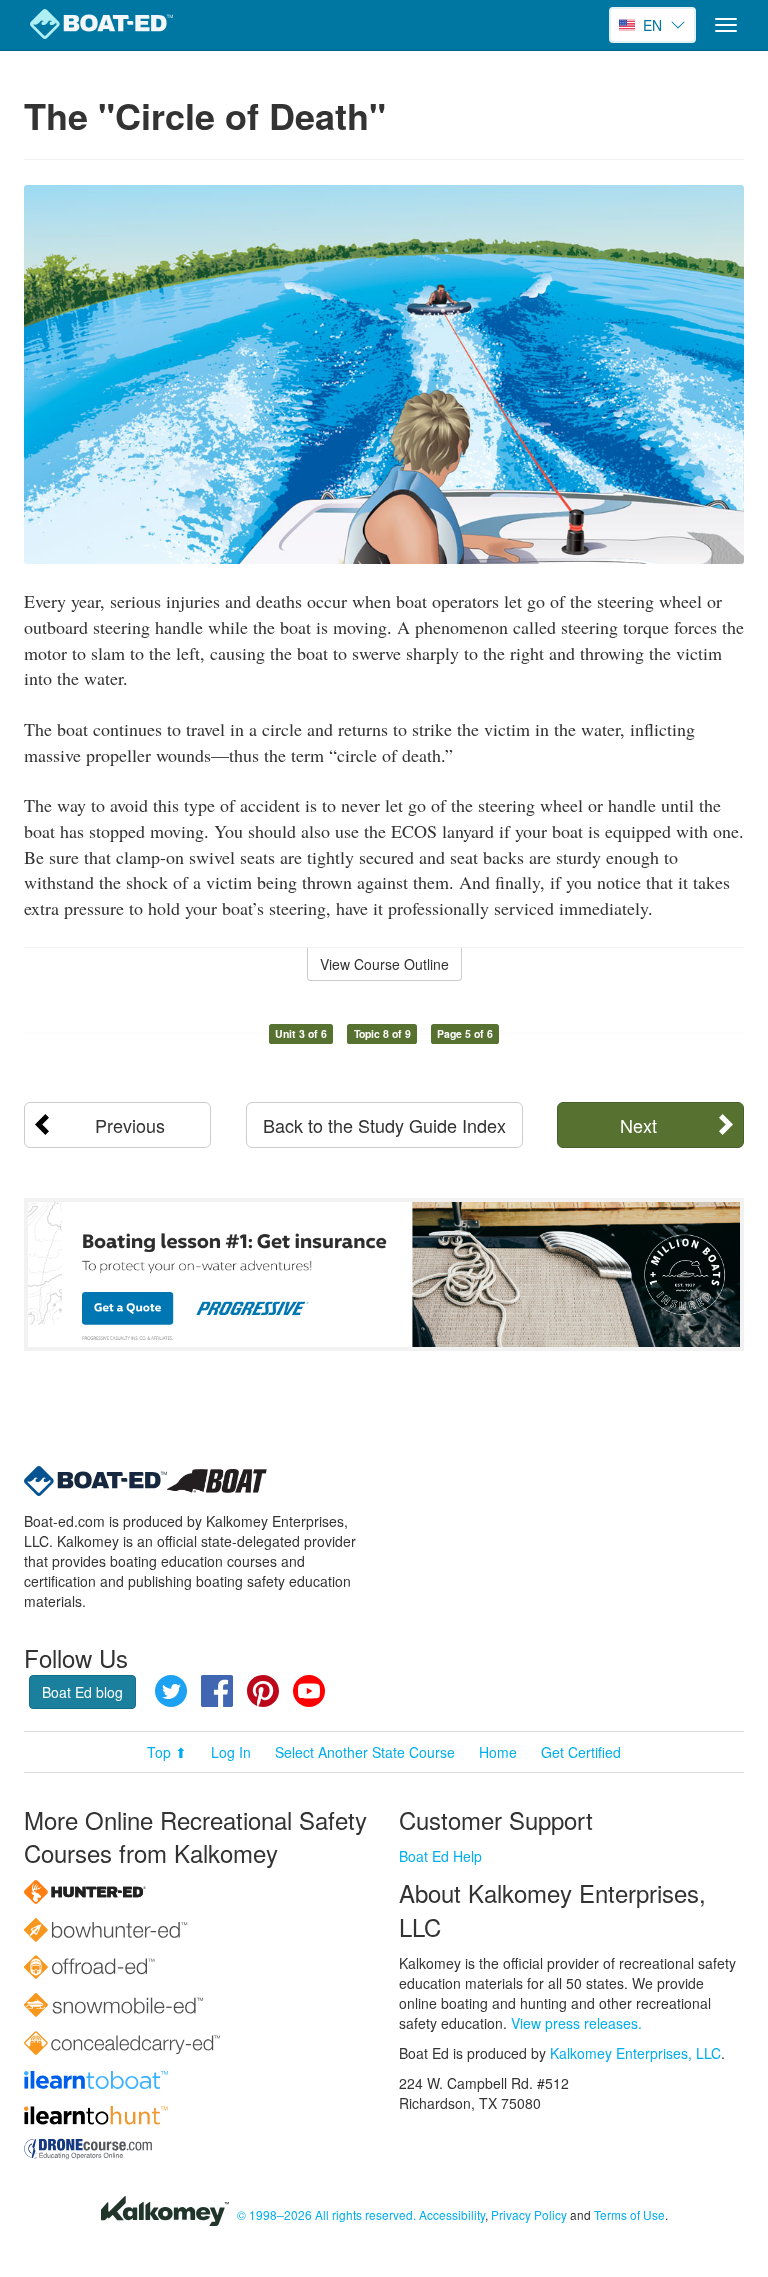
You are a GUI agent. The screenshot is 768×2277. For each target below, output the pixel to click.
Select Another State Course (365, 1752)
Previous (130, 1125)
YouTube (309, 1691)
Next (638, 1125)
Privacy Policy (529, 2214)
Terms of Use (629, 2214)
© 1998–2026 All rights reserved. (326, 2214)
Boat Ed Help (440, 1856)
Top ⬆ (167, 1752)
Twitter (171, 1691)
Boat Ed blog (82, 1692)
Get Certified (581, 1752)
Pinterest (263, 1691)
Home (498, 1752)
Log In (231, 1752)
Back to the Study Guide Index (384, 1125)
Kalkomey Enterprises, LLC (635, 2053)
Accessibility (452, 2214)
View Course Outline (384, 964)
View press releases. (576, 2023)
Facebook (217, 1691)
